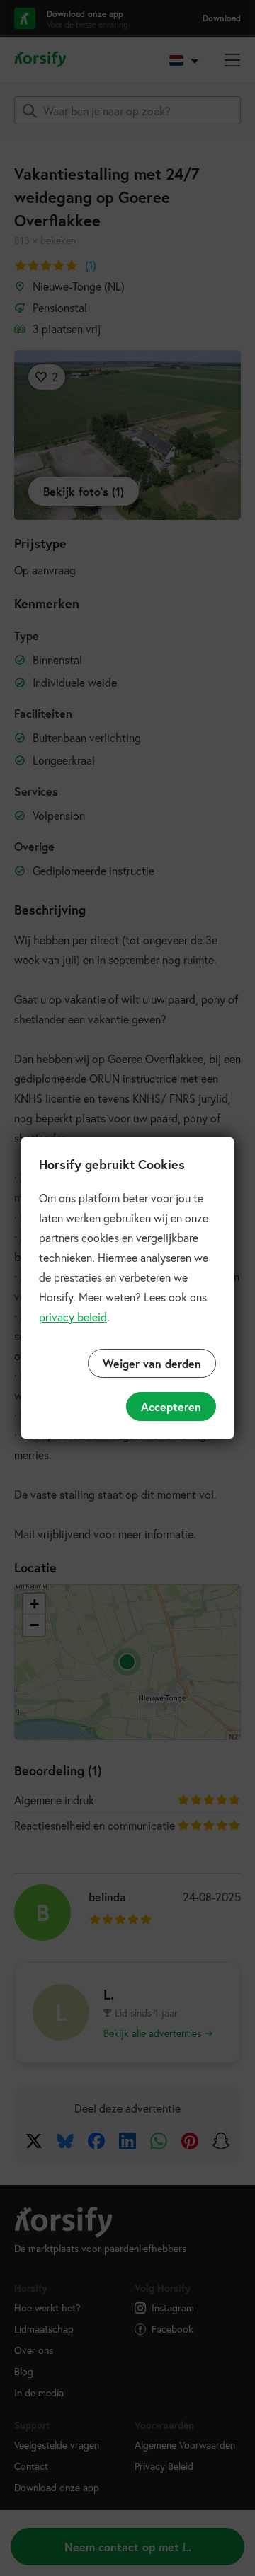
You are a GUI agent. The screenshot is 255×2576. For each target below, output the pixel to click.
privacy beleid (73, 1317)
